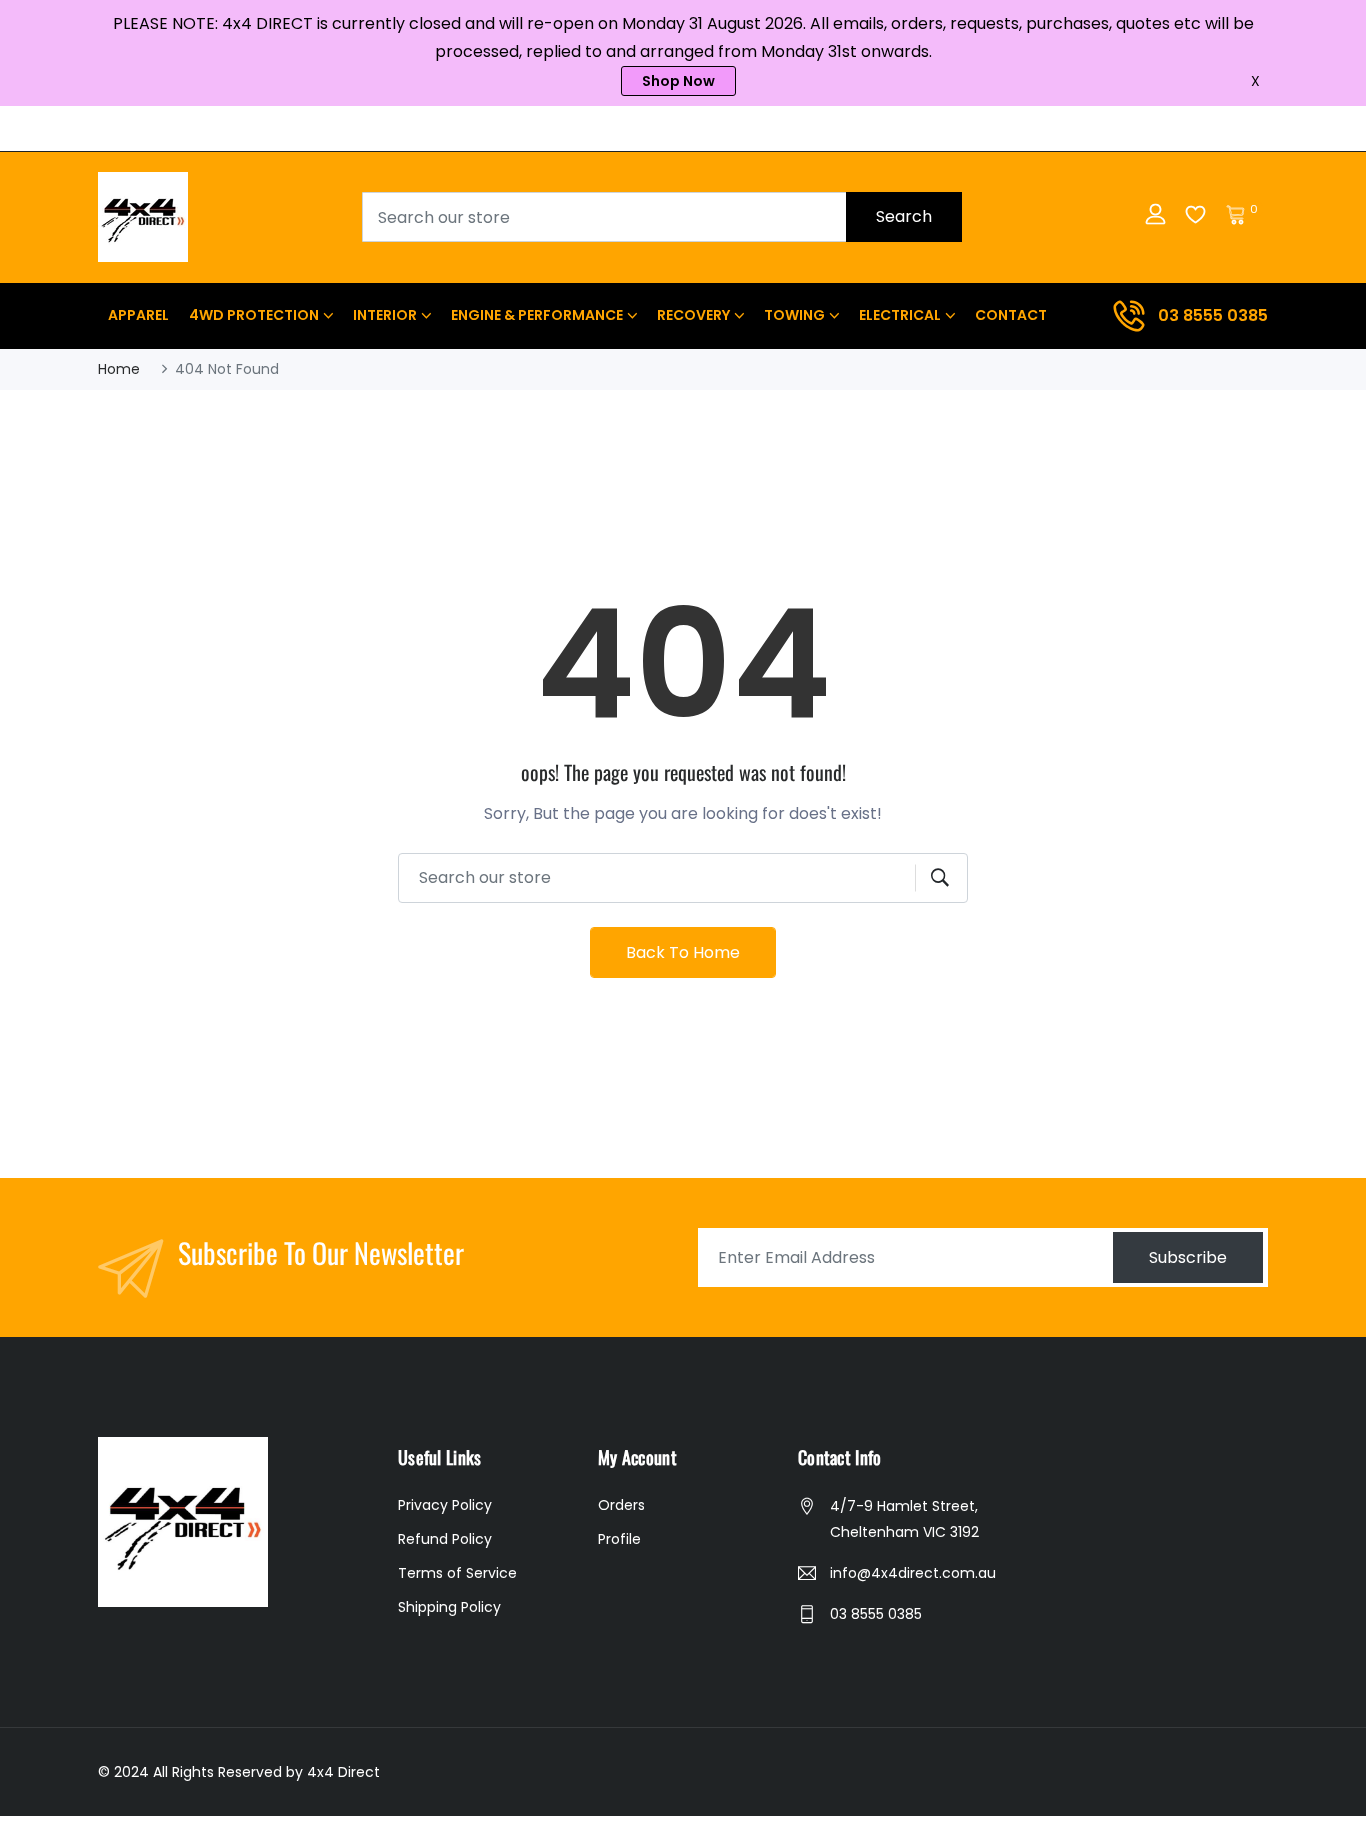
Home (119, 369)
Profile (619, 1539)
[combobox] (662, 217)
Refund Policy (445, 1539)
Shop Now (678, 81)
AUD (1220, 128)
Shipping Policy (449, 1607)
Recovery (693, 315)
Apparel (138, 315)
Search (904, 216)
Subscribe (1188, 1257)
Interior (385, 315)
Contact (1011, 315)
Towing (794, 315)
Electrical (900, 315)
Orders (621, 1505)
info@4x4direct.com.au (913, 1573)
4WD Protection (254, 315)
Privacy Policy (445, 1505)
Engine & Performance (537, 315)
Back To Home (683, 952)
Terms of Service (457, 1573)
